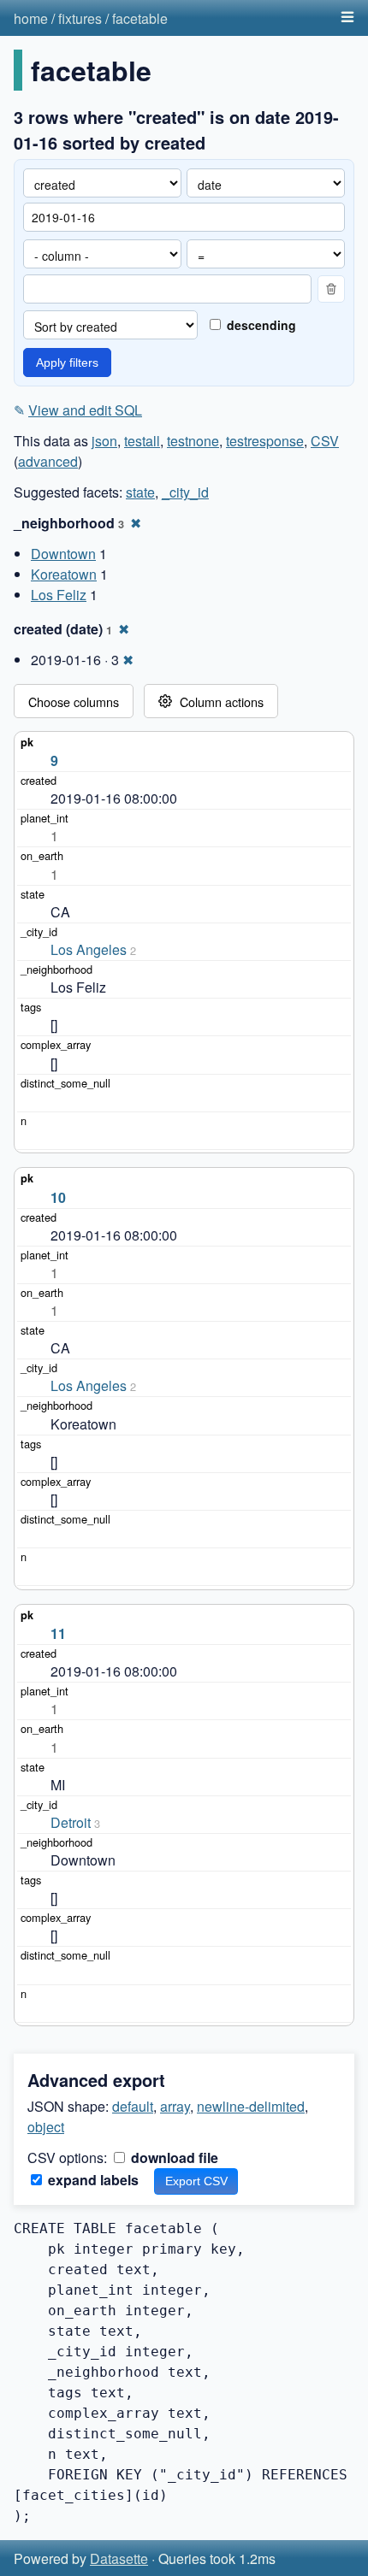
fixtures (80, 18)
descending (260, 325)
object (46, 2127)
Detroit (71, 1822)
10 (58, 1197)
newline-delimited (251, 2106)
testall (142, 441)
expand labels (92, 2180)
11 (58, 1633)
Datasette (119, 2558)
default (133, 2106)
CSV (325, 441)
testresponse (265, 441)
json (104, 441)
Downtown (63, 554)
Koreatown (64, 574)
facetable (140, 18)
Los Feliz (59, 595)
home (31, 18)
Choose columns (74, 701)
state (140, 492)
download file (173, 2157)
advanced (48, 461)
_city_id (185, 492)
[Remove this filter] (331, 289)
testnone (193, 441)
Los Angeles (89, 949)
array (175, 2106)
